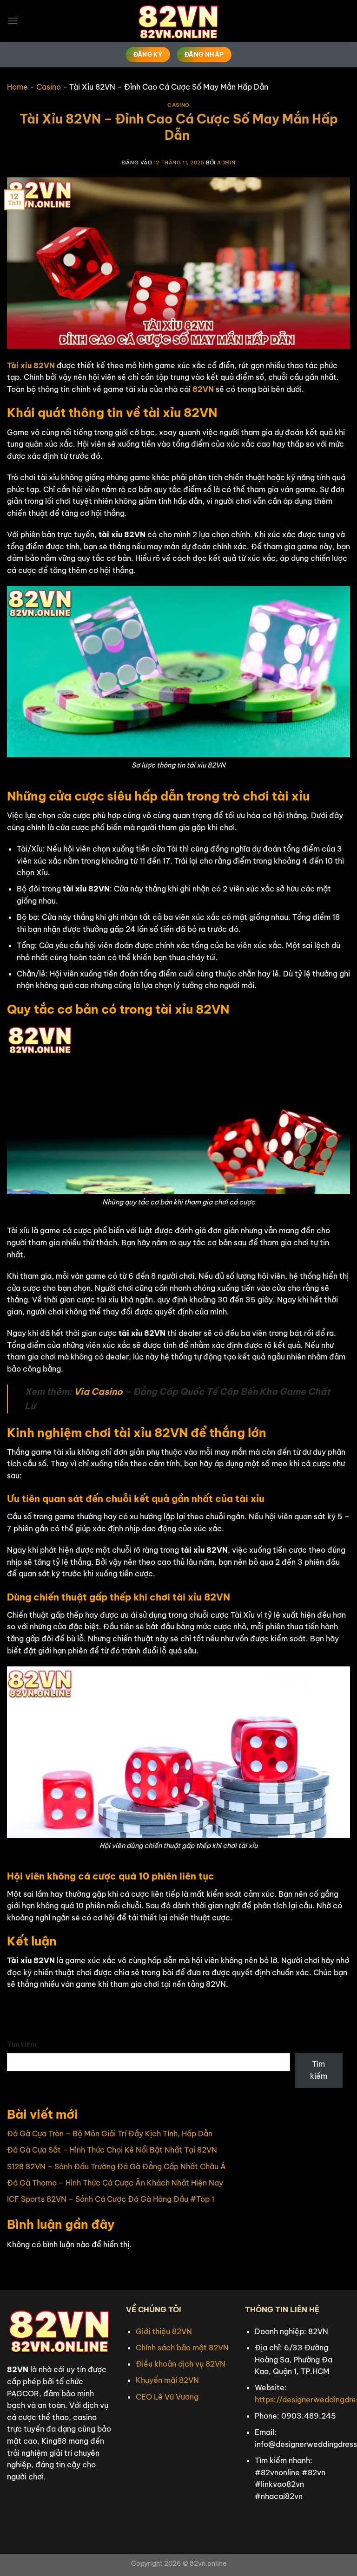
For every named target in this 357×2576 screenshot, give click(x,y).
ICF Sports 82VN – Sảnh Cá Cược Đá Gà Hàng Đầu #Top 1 (111, 2199)
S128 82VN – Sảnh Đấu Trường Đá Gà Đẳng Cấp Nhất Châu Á (116, 2166)
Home (17, 87)
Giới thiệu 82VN (164, 2331)
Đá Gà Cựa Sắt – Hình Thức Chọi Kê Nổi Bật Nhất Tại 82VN (112, 2150)
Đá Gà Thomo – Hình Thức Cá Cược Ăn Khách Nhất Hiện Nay (115, 2183)
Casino (49, 87)
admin (226, 163)
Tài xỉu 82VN (31, 365)
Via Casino (98, 1392)
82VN (203, 389)
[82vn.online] (178, 21)
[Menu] (13, 21)
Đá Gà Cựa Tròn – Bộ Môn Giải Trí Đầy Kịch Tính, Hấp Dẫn (110, 2134)
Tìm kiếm (22, 2044)
